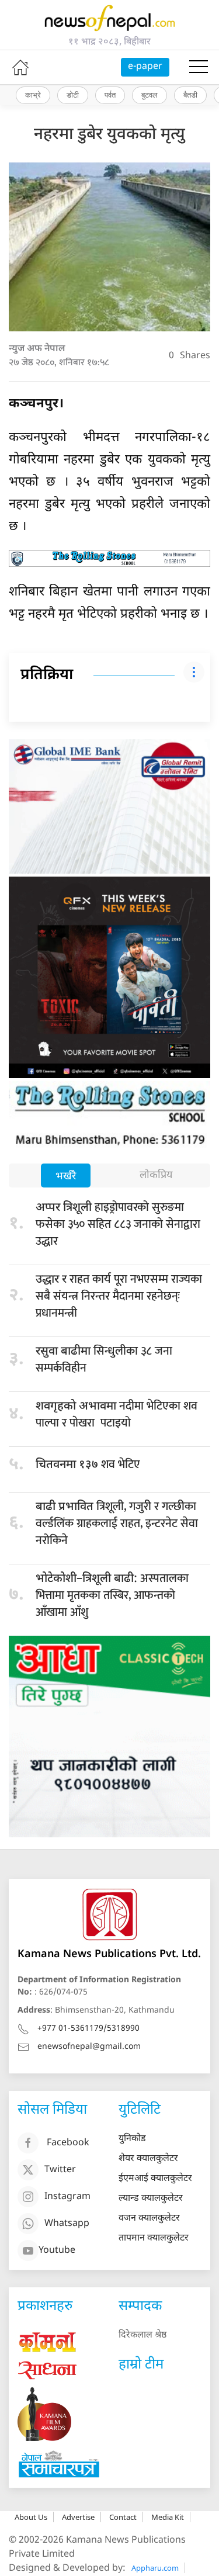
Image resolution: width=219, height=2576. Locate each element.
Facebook (68, 2144)
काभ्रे (33, 95)
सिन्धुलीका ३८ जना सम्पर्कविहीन (104, 1360)
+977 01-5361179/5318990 (88, 2029)
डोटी (73, 95)
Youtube (57, 2251)
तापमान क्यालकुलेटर (154, 2239)
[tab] (66, 1177)
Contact (123, 2517)
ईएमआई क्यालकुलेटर (155, 2179)
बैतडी (190, 95)
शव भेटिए (88, 1464)
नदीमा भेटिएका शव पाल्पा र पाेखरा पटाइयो (117, 1415)
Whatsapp (67, 2224)
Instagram (67, 2198)
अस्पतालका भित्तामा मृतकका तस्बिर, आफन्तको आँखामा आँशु (112, 1595)
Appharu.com (155, 2568)
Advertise (78, 2517)
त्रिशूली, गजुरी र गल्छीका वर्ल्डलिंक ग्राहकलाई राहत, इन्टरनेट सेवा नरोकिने (117, 1524)
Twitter (60, 2171)
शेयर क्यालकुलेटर (148, 2159)
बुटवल (150, 95)
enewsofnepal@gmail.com (89, 2047)
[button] (199, 67)
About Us (31, 2517)
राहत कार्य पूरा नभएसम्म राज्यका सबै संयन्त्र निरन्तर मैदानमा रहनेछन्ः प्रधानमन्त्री (119, 1296)
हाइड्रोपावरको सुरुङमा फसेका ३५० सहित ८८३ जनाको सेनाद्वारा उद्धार (118, 1224)
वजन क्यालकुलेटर (149, 2219)
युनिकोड (132, 2139)
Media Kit (168, 2517)
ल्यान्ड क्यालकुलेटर (151, 2199)
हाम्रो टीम (141, 2365)
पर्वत (110, 95)
